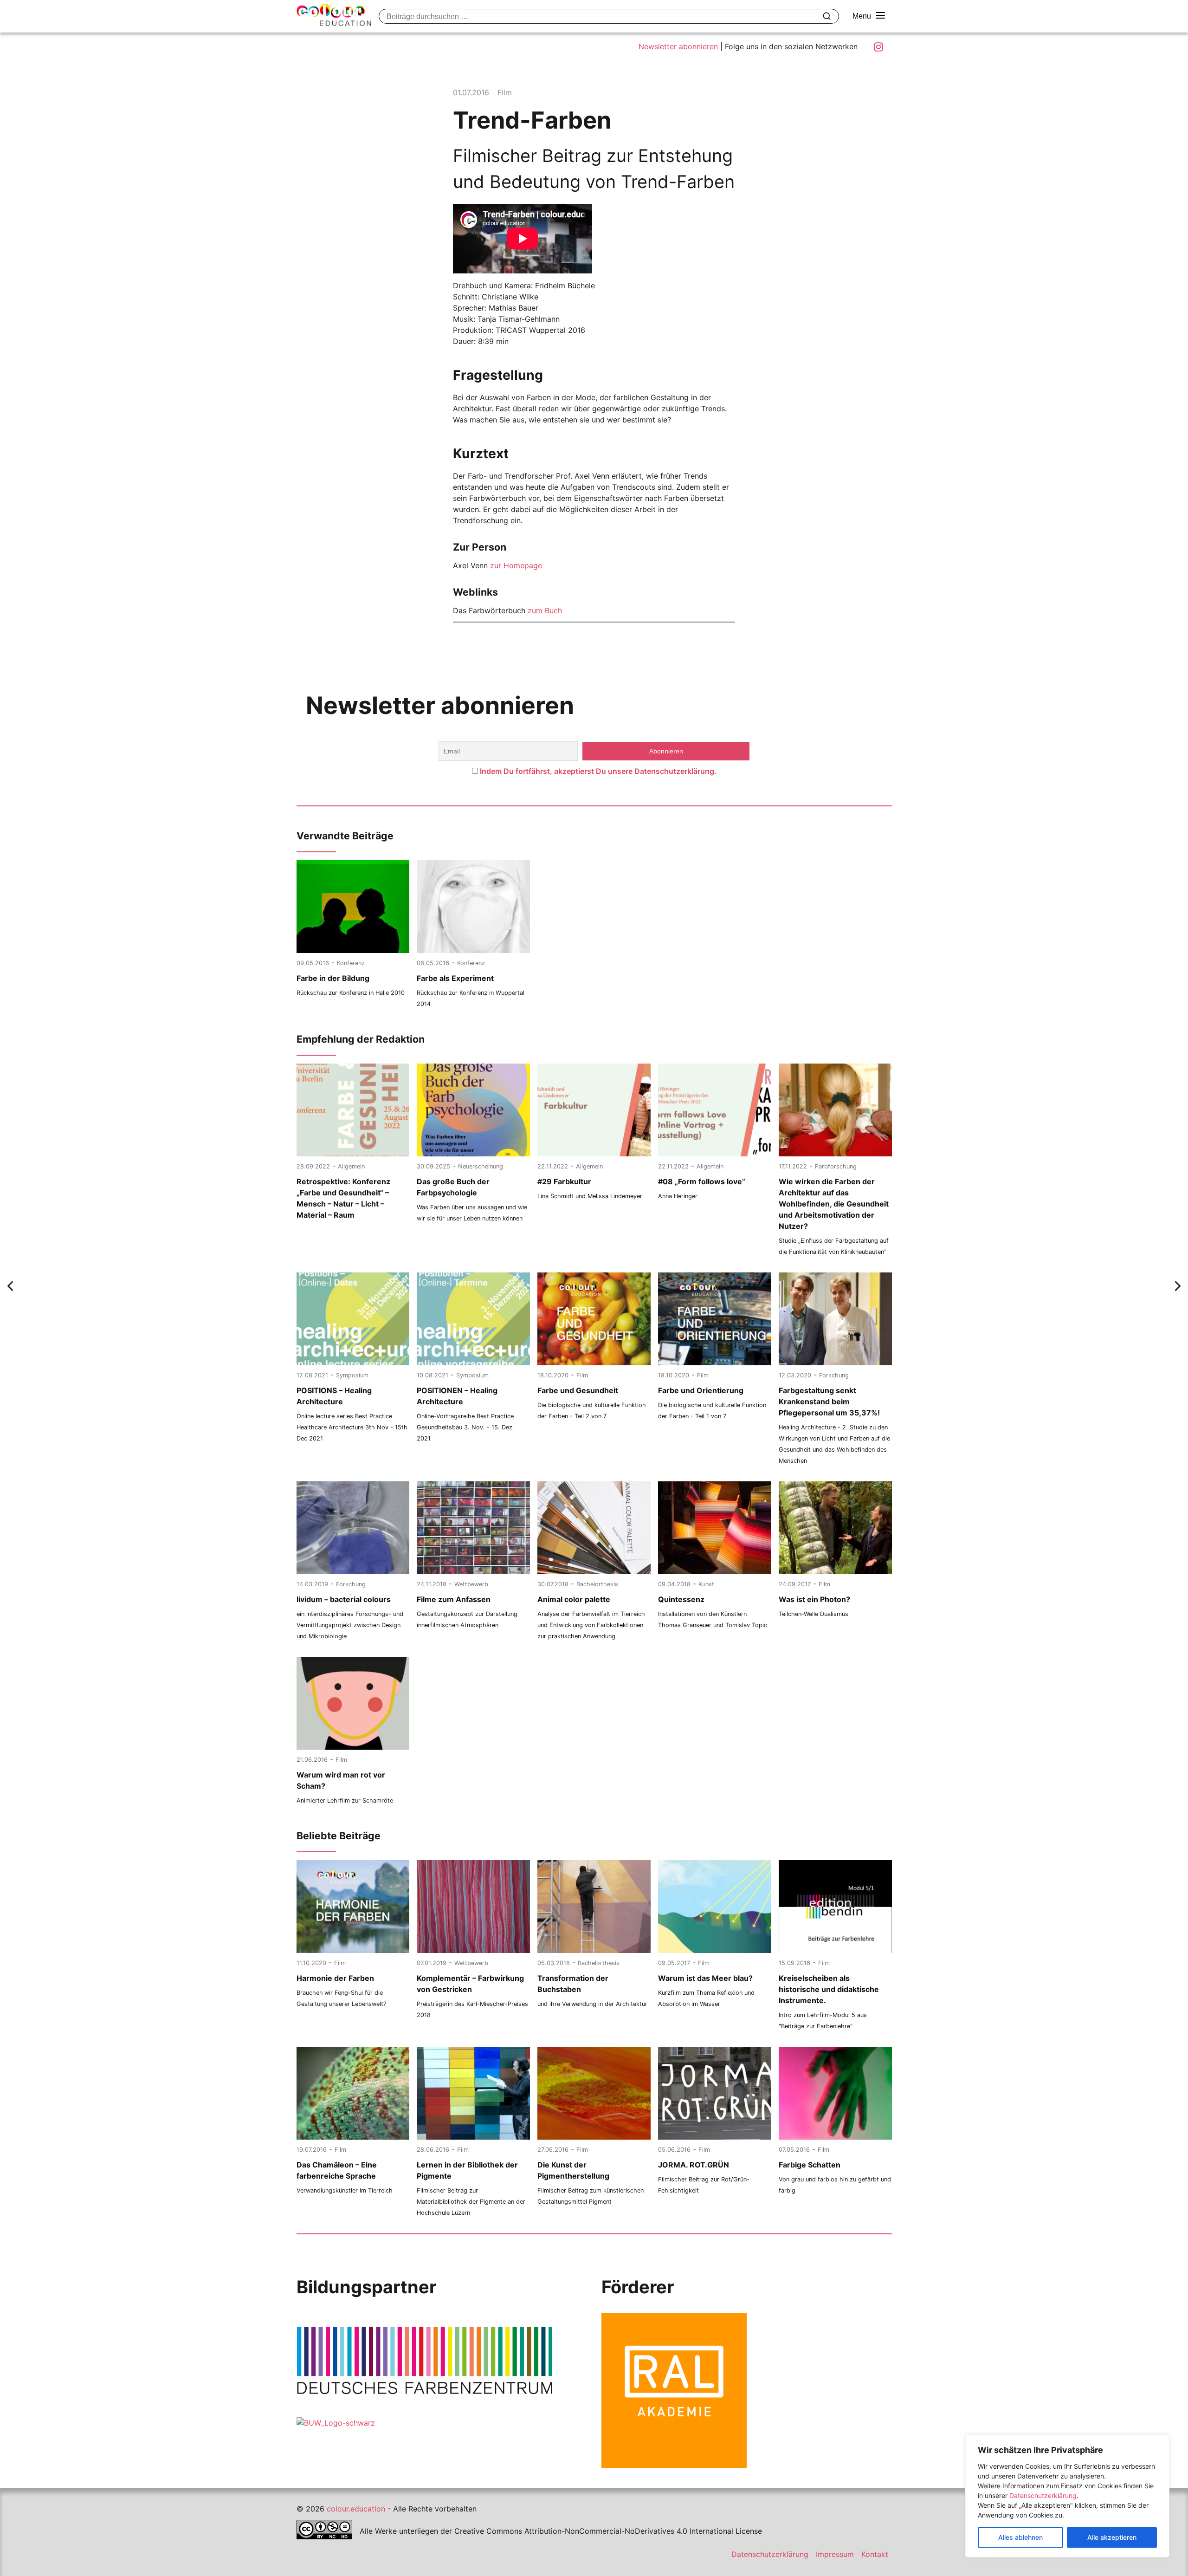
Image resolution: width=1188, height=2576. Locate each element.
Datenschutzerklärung (1043, 2495)
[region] (1067, 2496)
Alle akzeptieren (1112, 2537)
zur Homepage (516, 565)
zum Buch (545, 610)
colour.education (356, 2509)
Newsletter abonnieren (678, 46)
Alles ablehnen (1020, 2537)
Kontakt (875, 2554)
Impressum (835, 2554)
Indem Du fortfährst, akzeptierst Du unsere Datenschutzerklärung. (598, 771)
